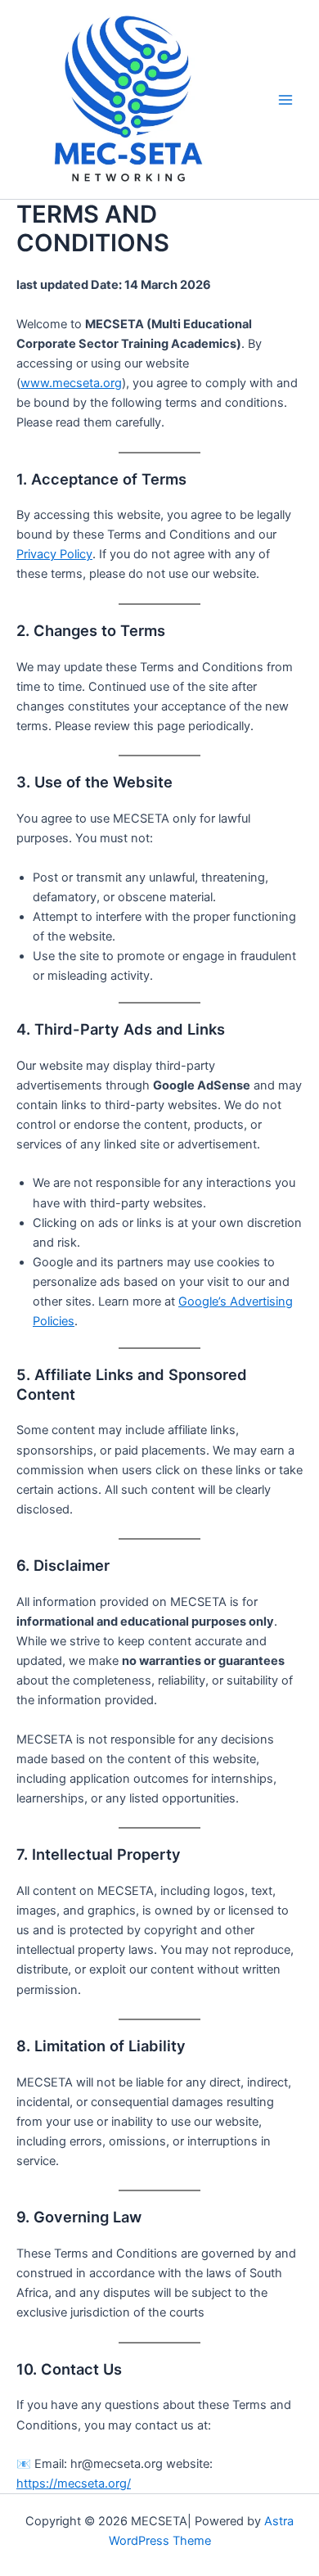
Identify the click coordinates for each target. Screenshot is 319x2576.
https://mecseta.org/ (74, 2484)
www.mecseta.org (71, 383)
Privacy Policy (54, 554)
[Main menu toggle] (285, 100)
